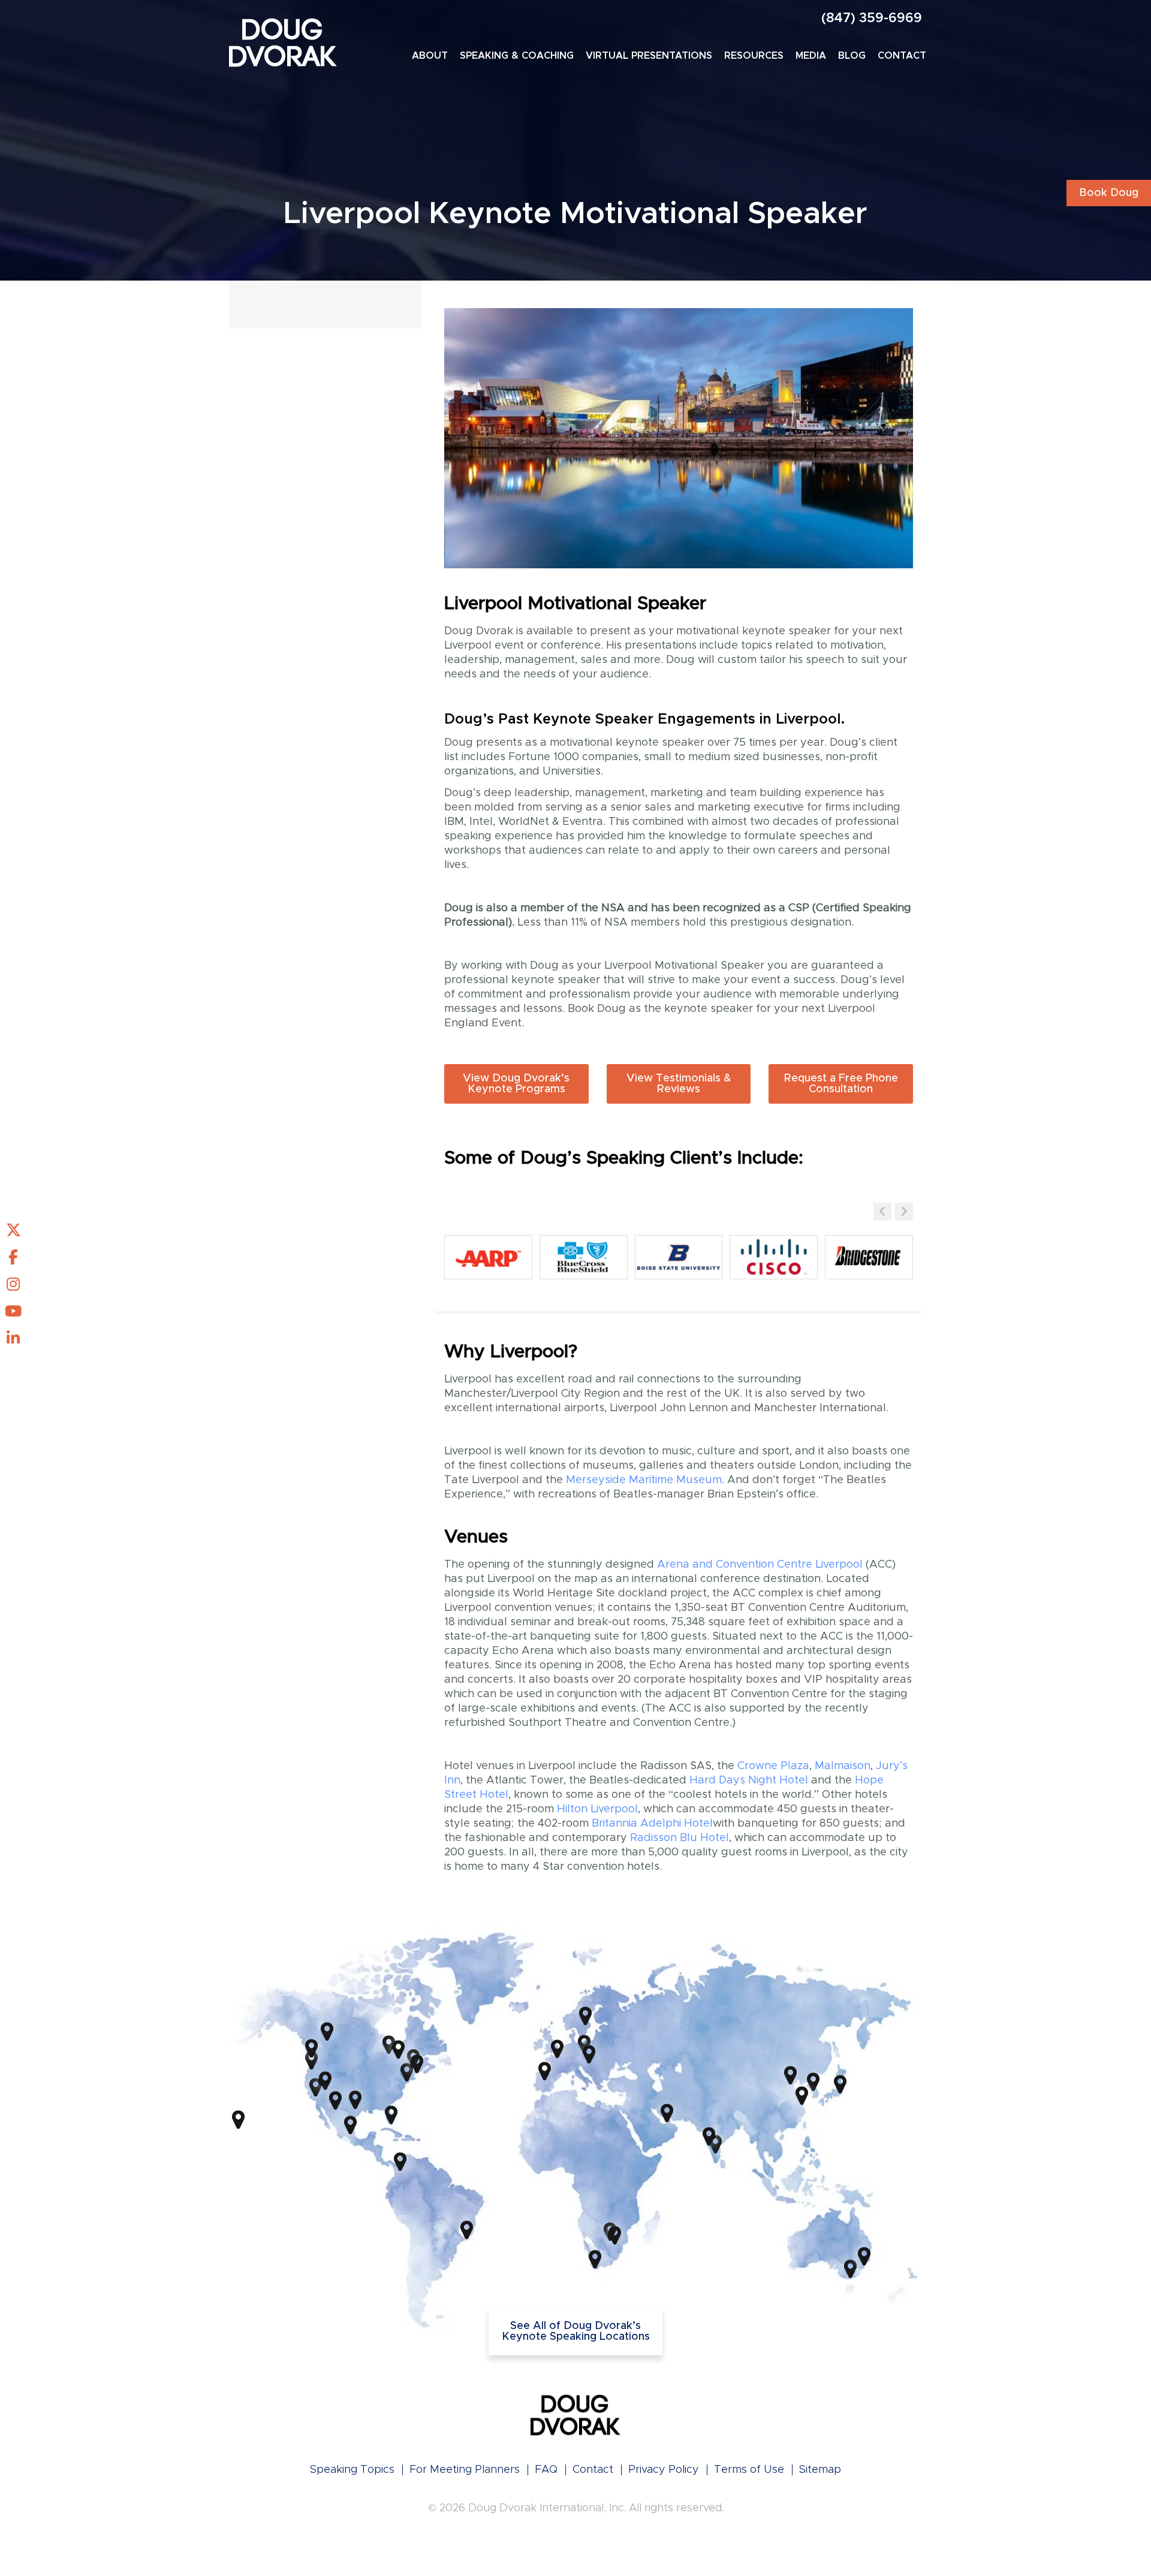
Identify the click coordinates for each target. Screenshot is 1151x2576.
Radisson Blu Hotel (680, 1838)
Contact (902, 56)
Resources (754, 56)
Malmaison (843, 1766)
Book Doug (1109, 193)
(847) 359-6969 (872, 19)
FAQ (546, 2470)
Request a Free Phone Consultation (841, 1084)
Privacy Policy (664, 2470)
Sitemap (820, 2470)
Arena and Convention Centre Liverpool (760, 1565)
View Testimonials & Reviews (679, 1084)
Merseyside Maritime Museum (644, 1480)
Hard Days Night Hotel (749, 1780)
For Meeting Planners (465, 2470)
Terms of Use (749, 2470)
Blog (852, 56)
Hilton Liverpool (597, 1809)
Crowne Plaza (773, 1766)
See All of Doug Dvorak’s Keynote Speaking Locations (576, 2331)
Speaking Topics (352, 2470)
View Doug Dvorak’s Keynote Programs (516, 1084)
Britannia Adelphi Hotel (652, 1824)
